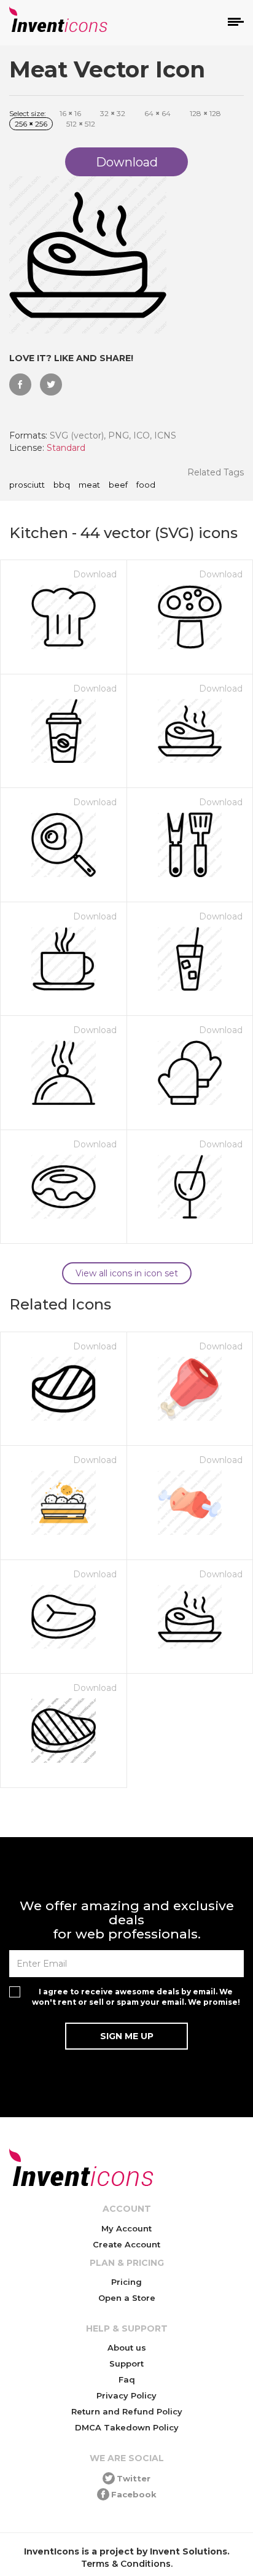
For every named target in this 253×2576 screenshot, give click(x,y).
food (146, 485)
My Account (126, 2228)
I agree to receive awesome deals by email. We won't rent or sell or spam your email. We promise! (136, 1997)
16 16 (70, 113)
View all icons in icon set (127, 1273)
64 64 (158, 113)
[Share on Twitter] (51, 384)
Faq (127, 2379)
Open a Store (127, 2298)
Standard (66, 448)
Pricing (126, 2282)
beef (118, 485)
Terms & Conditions (126, 2564)
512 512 (81, 124)
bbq (62, 485)
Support (126, 2363)
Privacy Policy (126, 2395)
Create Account (126, 2244)
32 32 (113, 113)
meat (89, 485)
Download (95, 574)
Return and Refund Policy (127, 2411)
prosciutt (27, 485)
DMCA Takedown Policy (127, 2427)
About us (127, 2348)
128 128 (205, 113)
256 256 (31, 124)
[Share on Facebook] (20, 384)
